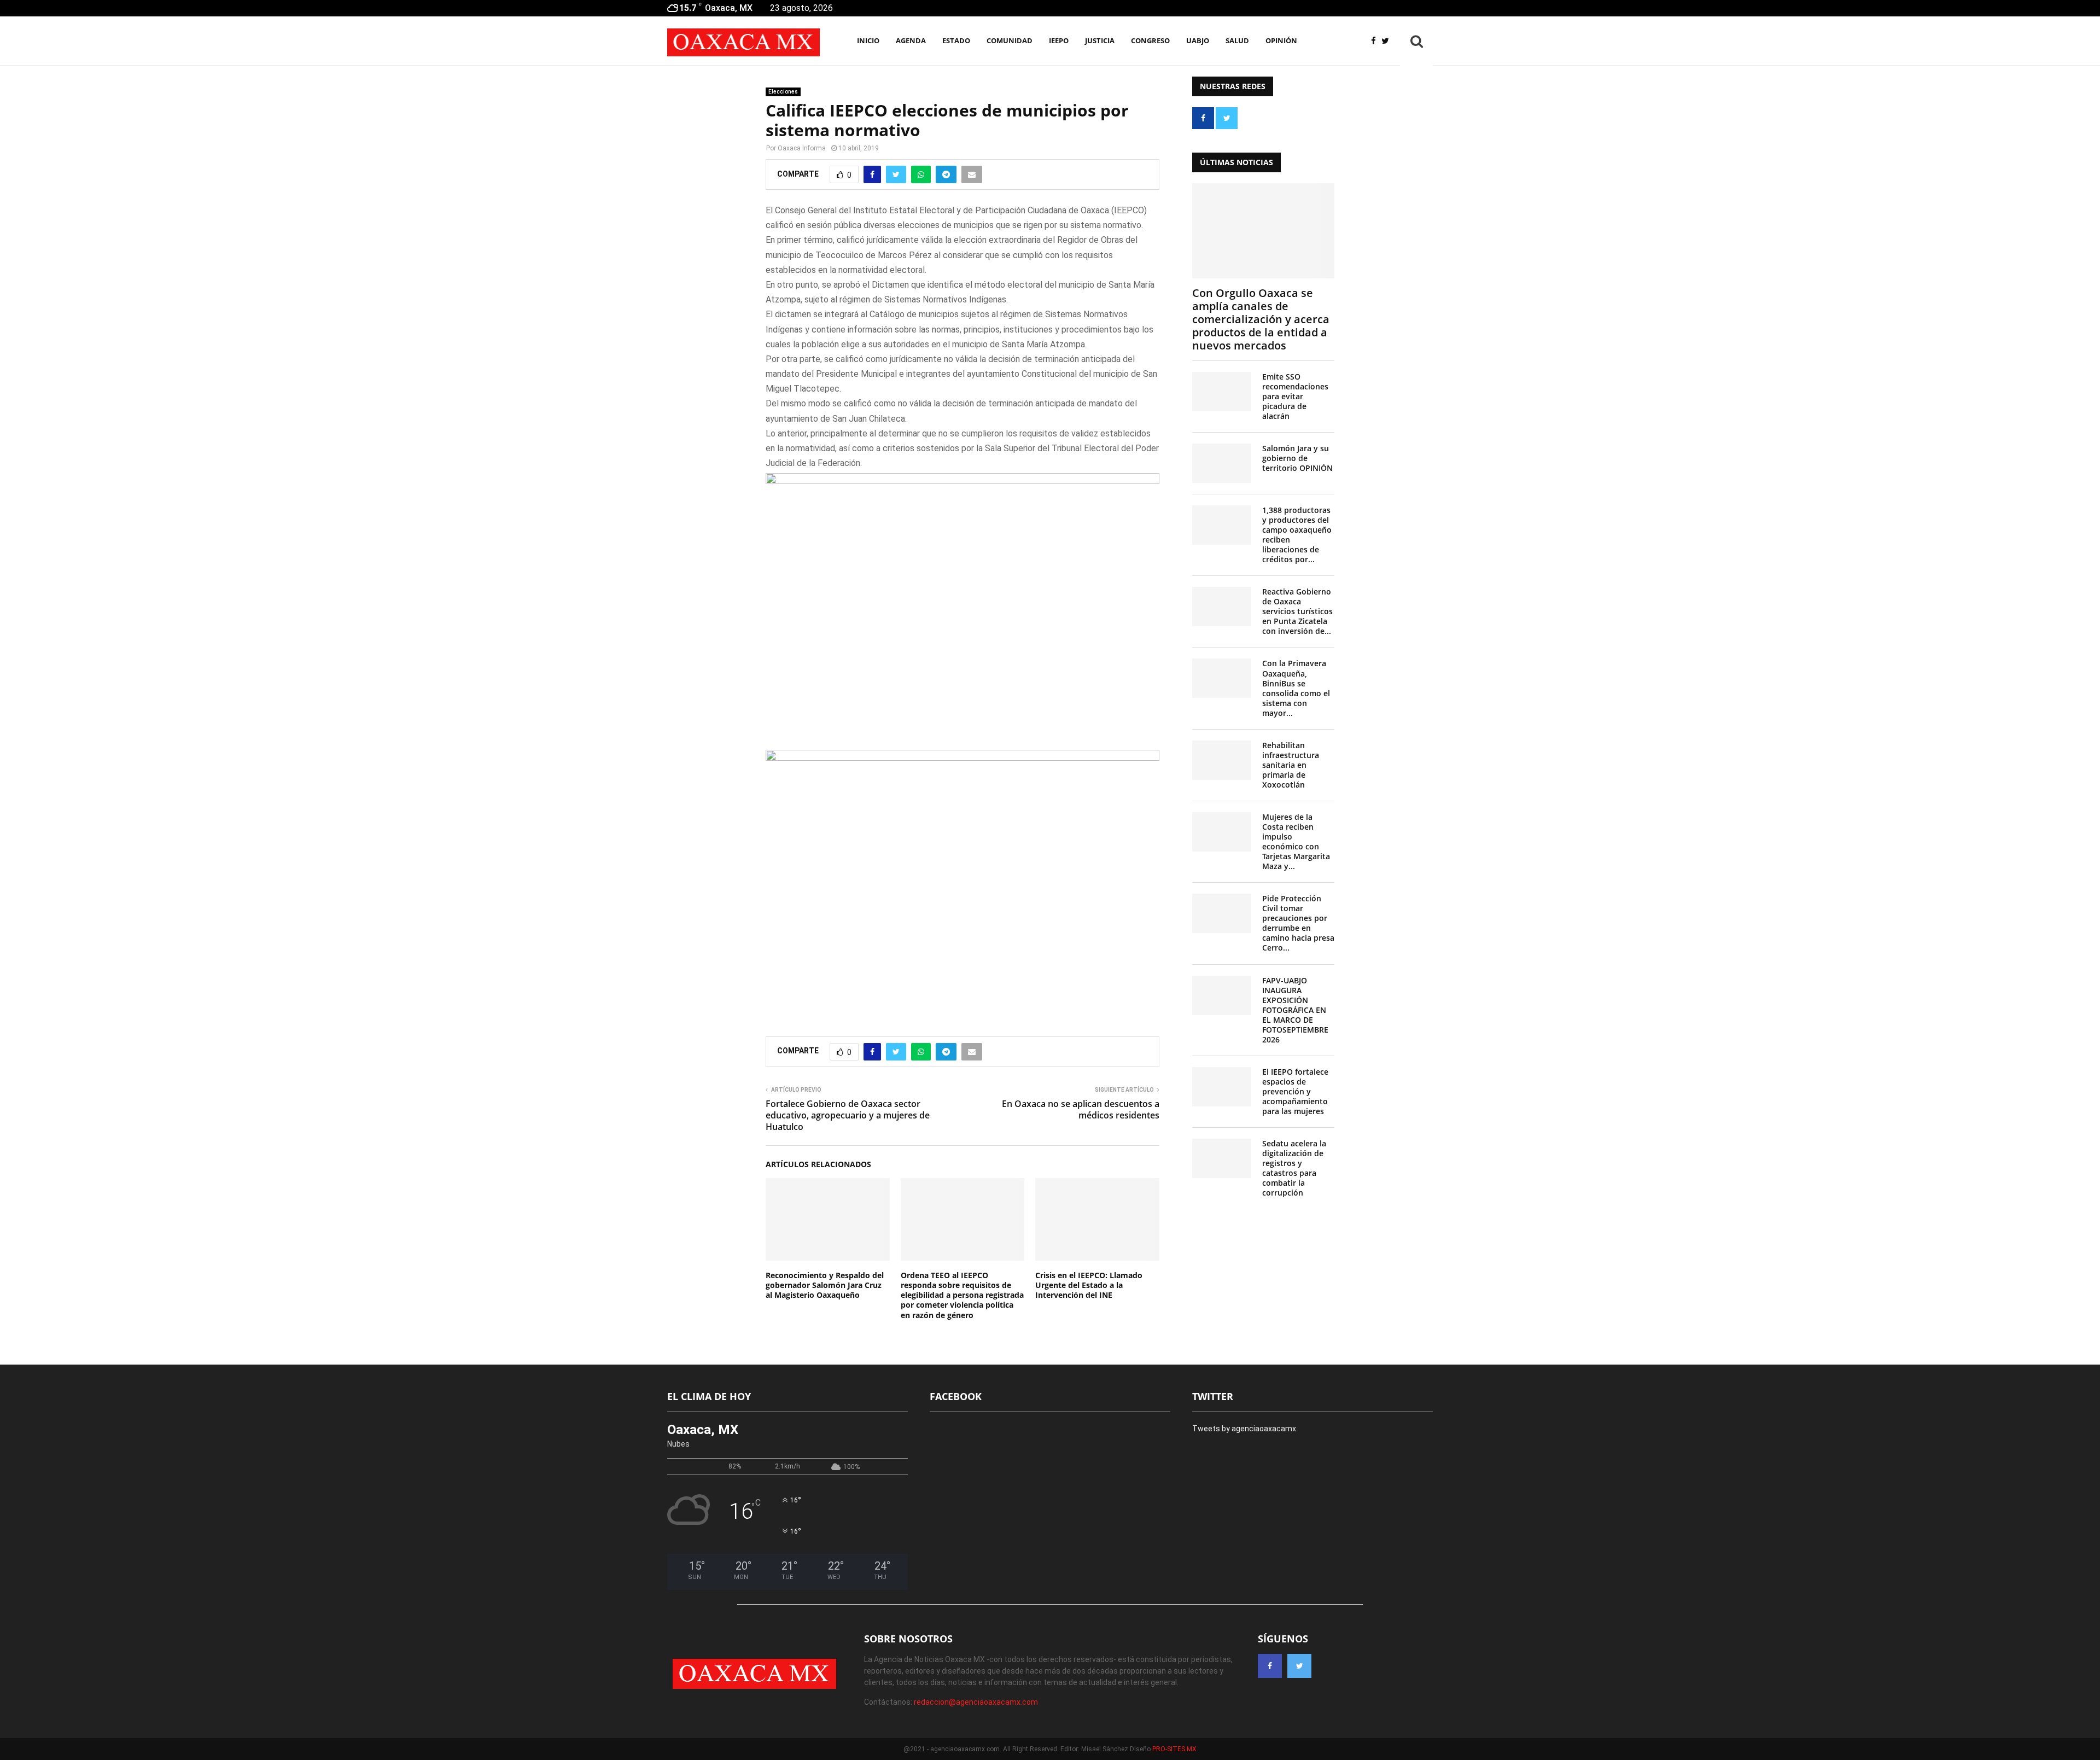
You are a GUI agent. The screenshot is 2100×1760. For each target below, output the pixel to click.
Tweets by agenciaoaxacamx (1244, 1429)
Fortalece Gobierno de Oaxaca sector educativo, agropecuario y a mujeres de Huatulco (848, 1115)
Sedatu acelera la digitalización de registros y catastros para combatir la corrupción (1294, 1168)
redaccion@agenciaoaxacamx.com (976, 1702)
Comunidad (1010, 40)
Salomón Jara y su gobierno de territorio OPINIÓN (1297, 458)
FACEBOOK (956, 1396)
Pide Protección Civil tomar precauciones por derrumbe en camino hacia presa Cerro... (1298, 923)
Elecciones (783, 92)
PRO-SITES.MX (1174, 1749)
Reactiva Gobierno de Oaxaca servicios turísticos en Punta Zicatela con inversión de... (1297, 611)
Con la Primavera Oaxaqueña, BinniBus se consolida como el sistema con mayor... (1296, 688)
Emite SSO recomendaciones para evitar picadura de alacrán (1295, 396)
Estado (956, 40)
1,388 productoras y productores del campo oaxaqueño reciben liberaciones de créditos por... (1297, 535)
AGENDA (911, 40)
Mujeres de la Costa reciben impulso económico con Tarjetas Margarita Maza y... (1296, 841)
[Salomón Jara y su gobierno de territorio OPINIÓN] (1222, 463)
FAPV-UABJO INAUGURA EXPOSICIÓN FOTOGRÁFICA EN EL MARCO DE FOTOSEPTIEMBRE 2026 (1295, 1010)
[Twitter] (1388, 41)
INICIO (868, 40)
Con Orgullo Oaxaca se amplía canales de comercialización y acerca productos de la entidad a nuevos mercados (1261, 319)
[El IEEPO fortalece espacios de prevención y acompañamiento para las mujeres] (1222, 1087)
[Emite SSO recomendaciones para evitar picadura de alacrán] (1222, 392)
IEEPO (1059, 40)
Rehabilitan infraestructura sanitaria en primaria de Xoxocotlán (1291, 765)
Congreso (1150, 40)
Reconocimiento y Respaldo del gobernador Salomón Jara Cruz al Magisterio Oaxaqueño (825, 1285)
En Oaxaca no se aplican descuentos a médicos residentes (1081, 1109)
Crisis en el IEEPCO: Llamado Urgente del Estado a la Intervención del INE (1089, 1285)
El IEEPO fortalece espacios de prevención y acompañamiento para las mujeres (1295, 1091)
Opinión (1281, 40)
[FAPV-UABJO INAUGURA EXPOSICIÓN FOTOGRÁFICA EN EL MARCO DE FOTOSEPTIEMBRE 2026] (1222, 995)
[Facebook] (1376, 41)
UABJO (1198, 40)
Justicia (1100, 40)
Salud (1237, 40)
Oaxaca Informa (802, 148)
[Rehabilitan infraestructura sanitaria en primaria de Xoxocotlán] (1222, 760)
